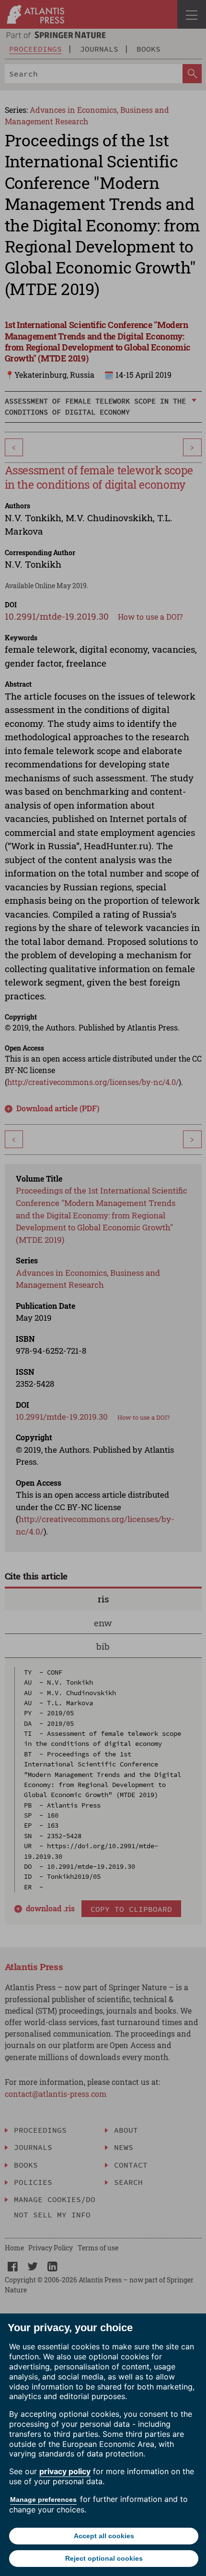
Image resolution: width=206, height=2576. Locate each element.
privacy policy (65, 2471)
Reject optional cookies (104, 2558)
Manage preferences (43, 2499)
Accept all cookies (104, 2536)
